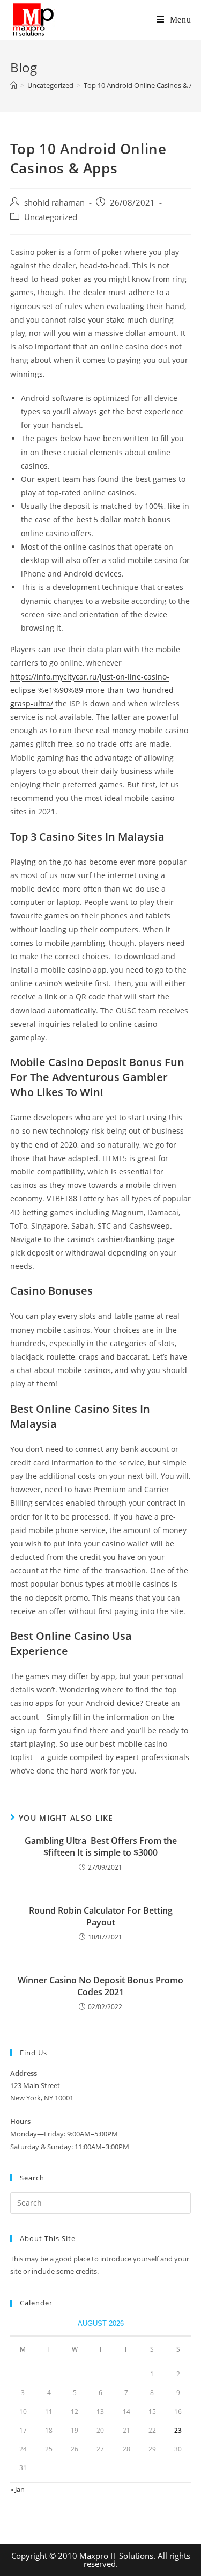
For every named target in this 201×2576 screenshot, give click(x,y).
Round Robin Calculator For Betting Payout (101, 1916)
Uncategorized (51, 217)
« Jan (17, 2489)
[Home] (14, 85)
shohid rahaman (54, 203)
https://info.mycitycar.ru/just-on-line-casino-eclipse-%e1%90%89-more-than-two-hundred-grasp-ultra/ (93, 690)
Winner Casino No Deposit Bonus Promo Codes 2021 (100, 1986)
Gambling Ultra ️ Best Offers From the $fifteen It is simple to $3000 (101, 1847)
